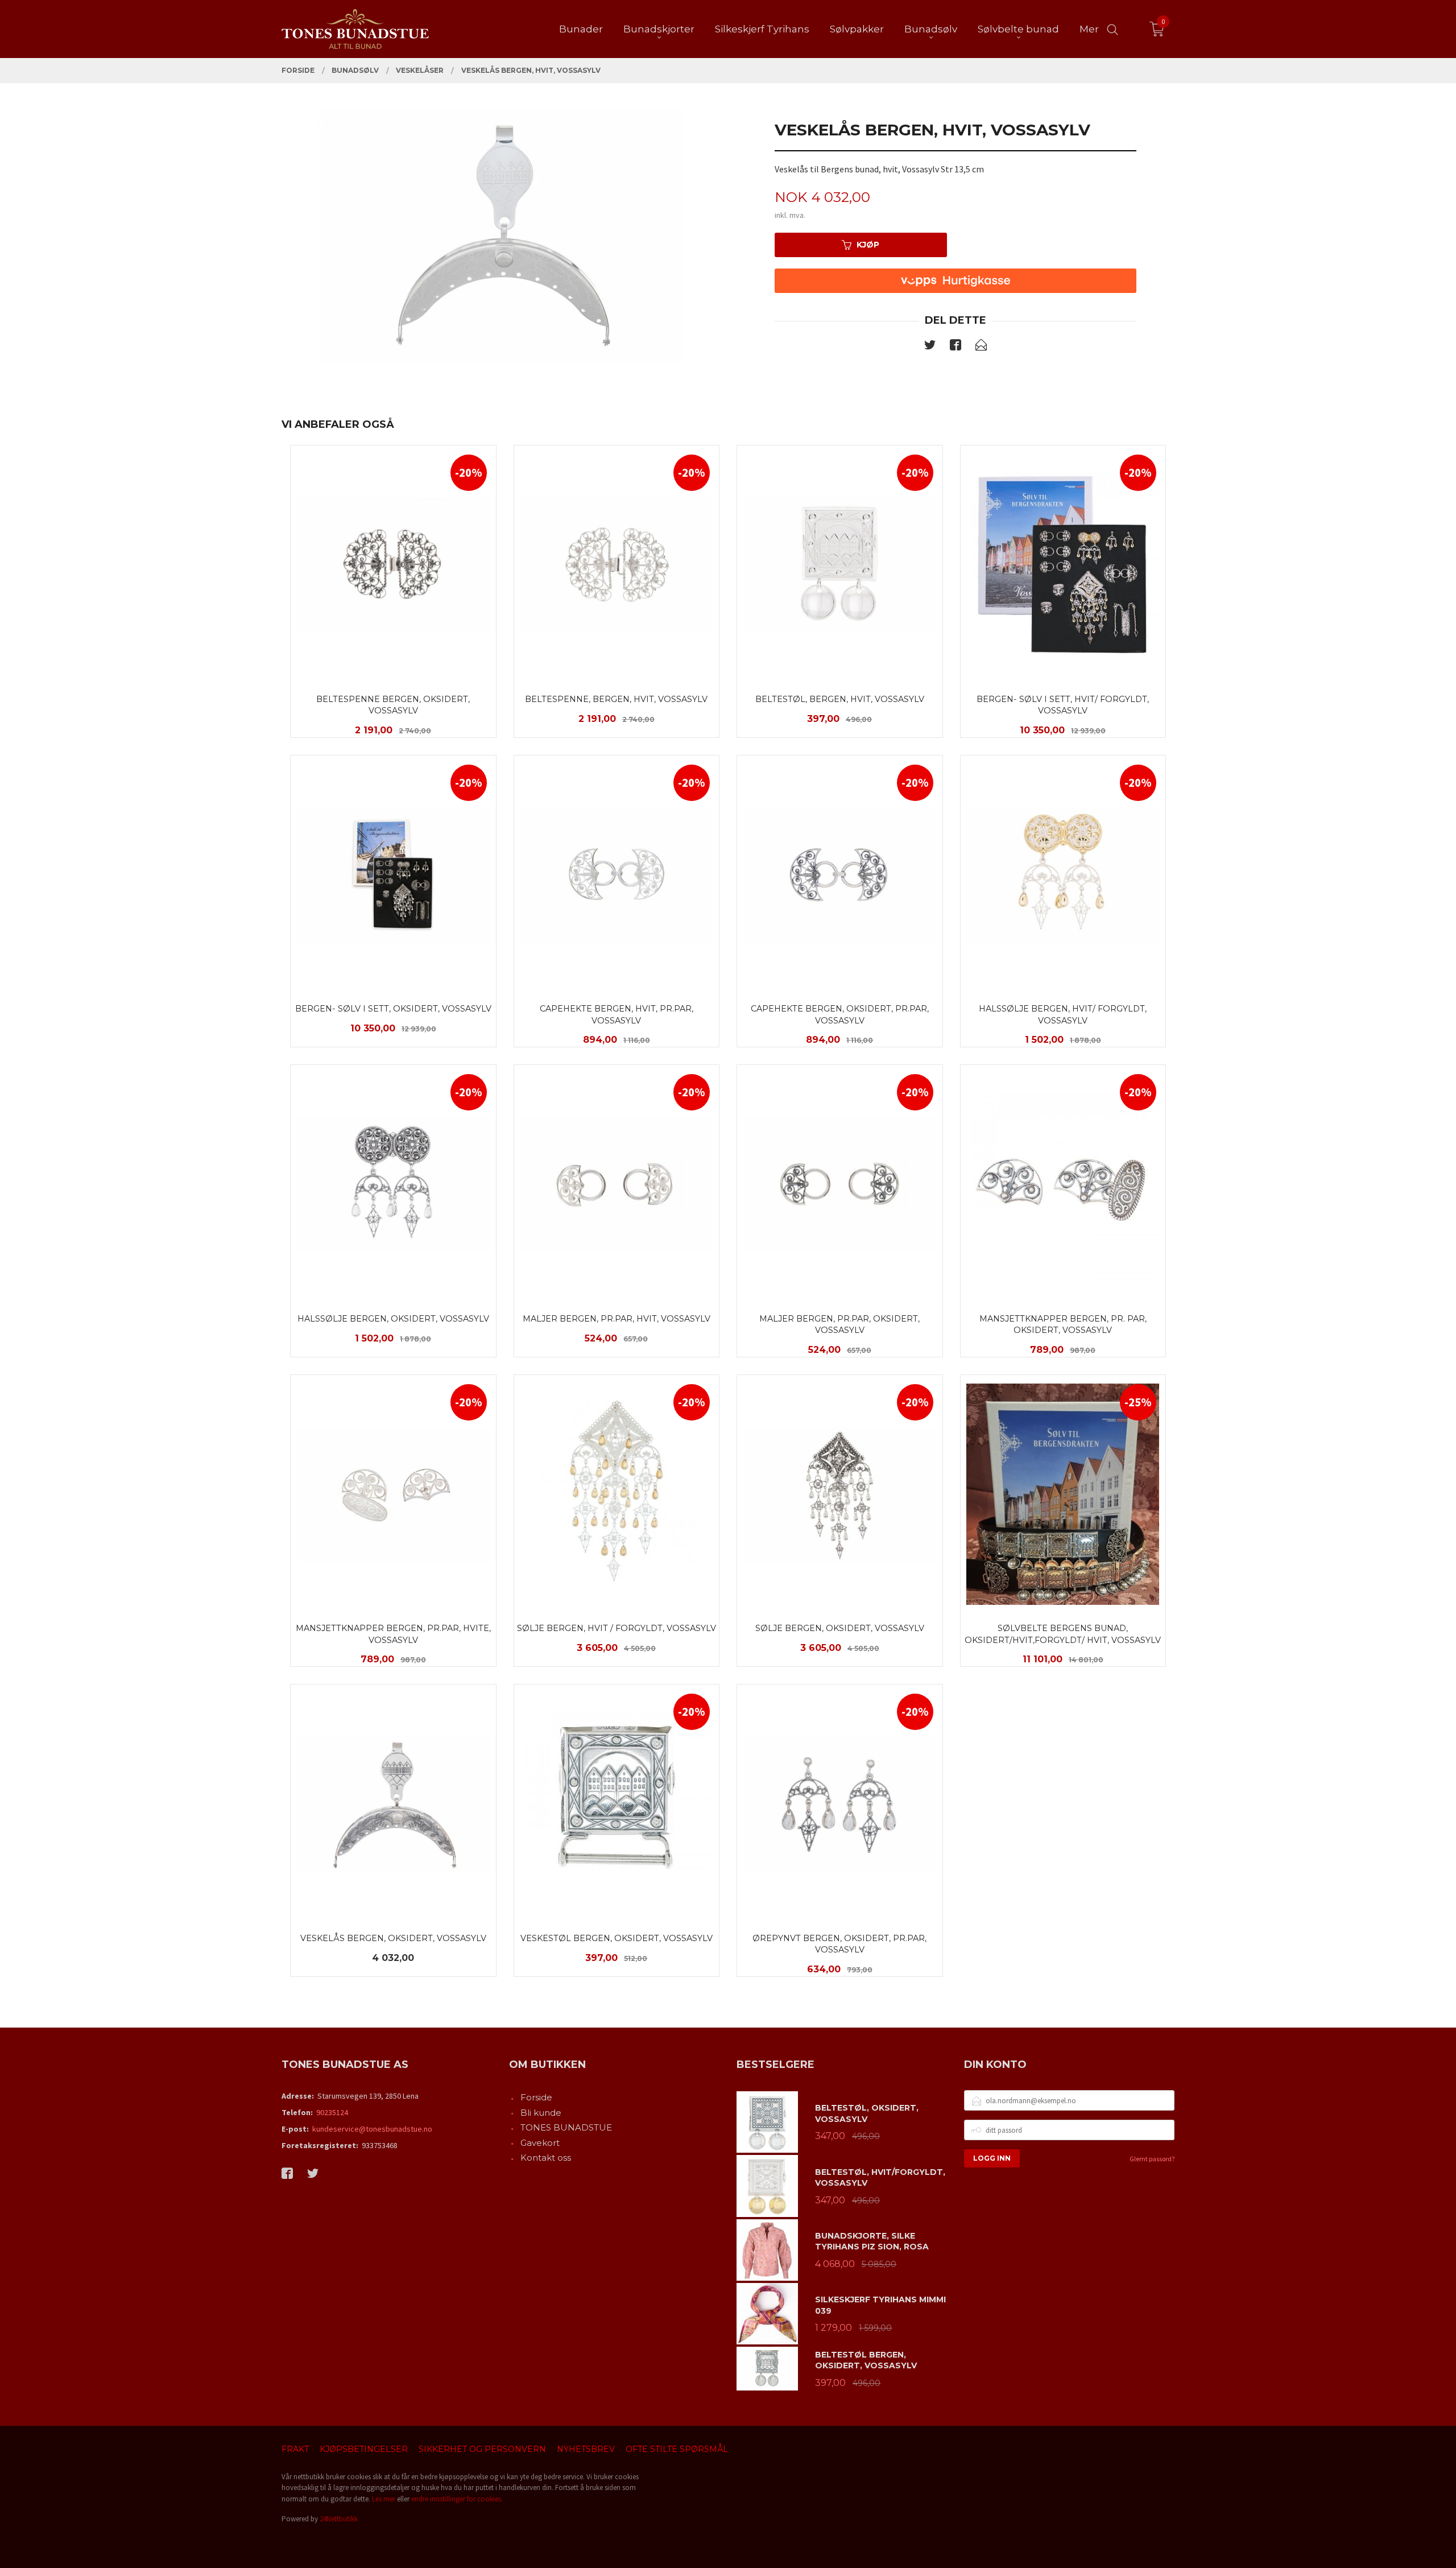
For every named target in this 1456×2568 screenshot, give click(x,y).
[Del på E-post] (981, 347)
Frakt (295, 2449)
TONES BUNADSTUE (566, 2127)
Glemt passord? (1152, 2159)
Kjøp (868, 245)
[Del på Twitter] (930, 347)
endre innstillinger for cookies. (457, 2499)
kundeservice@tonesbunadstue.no (372, 2129)
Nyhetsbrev (586, 2449)
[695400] (500, 236)
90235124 (332, 2112)
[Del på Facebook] (955, 347)
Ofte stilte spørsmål (677, 2449)
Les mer (384, 2499)
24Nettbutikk (339, 2519)
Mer (1089, 29)
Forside (536, 2097)
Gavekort (540, 2143)
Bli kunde (541, 2113)
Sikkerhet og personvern (482, 2449)
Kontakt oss (546, 2158)
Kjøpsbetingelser (364, 2449)
